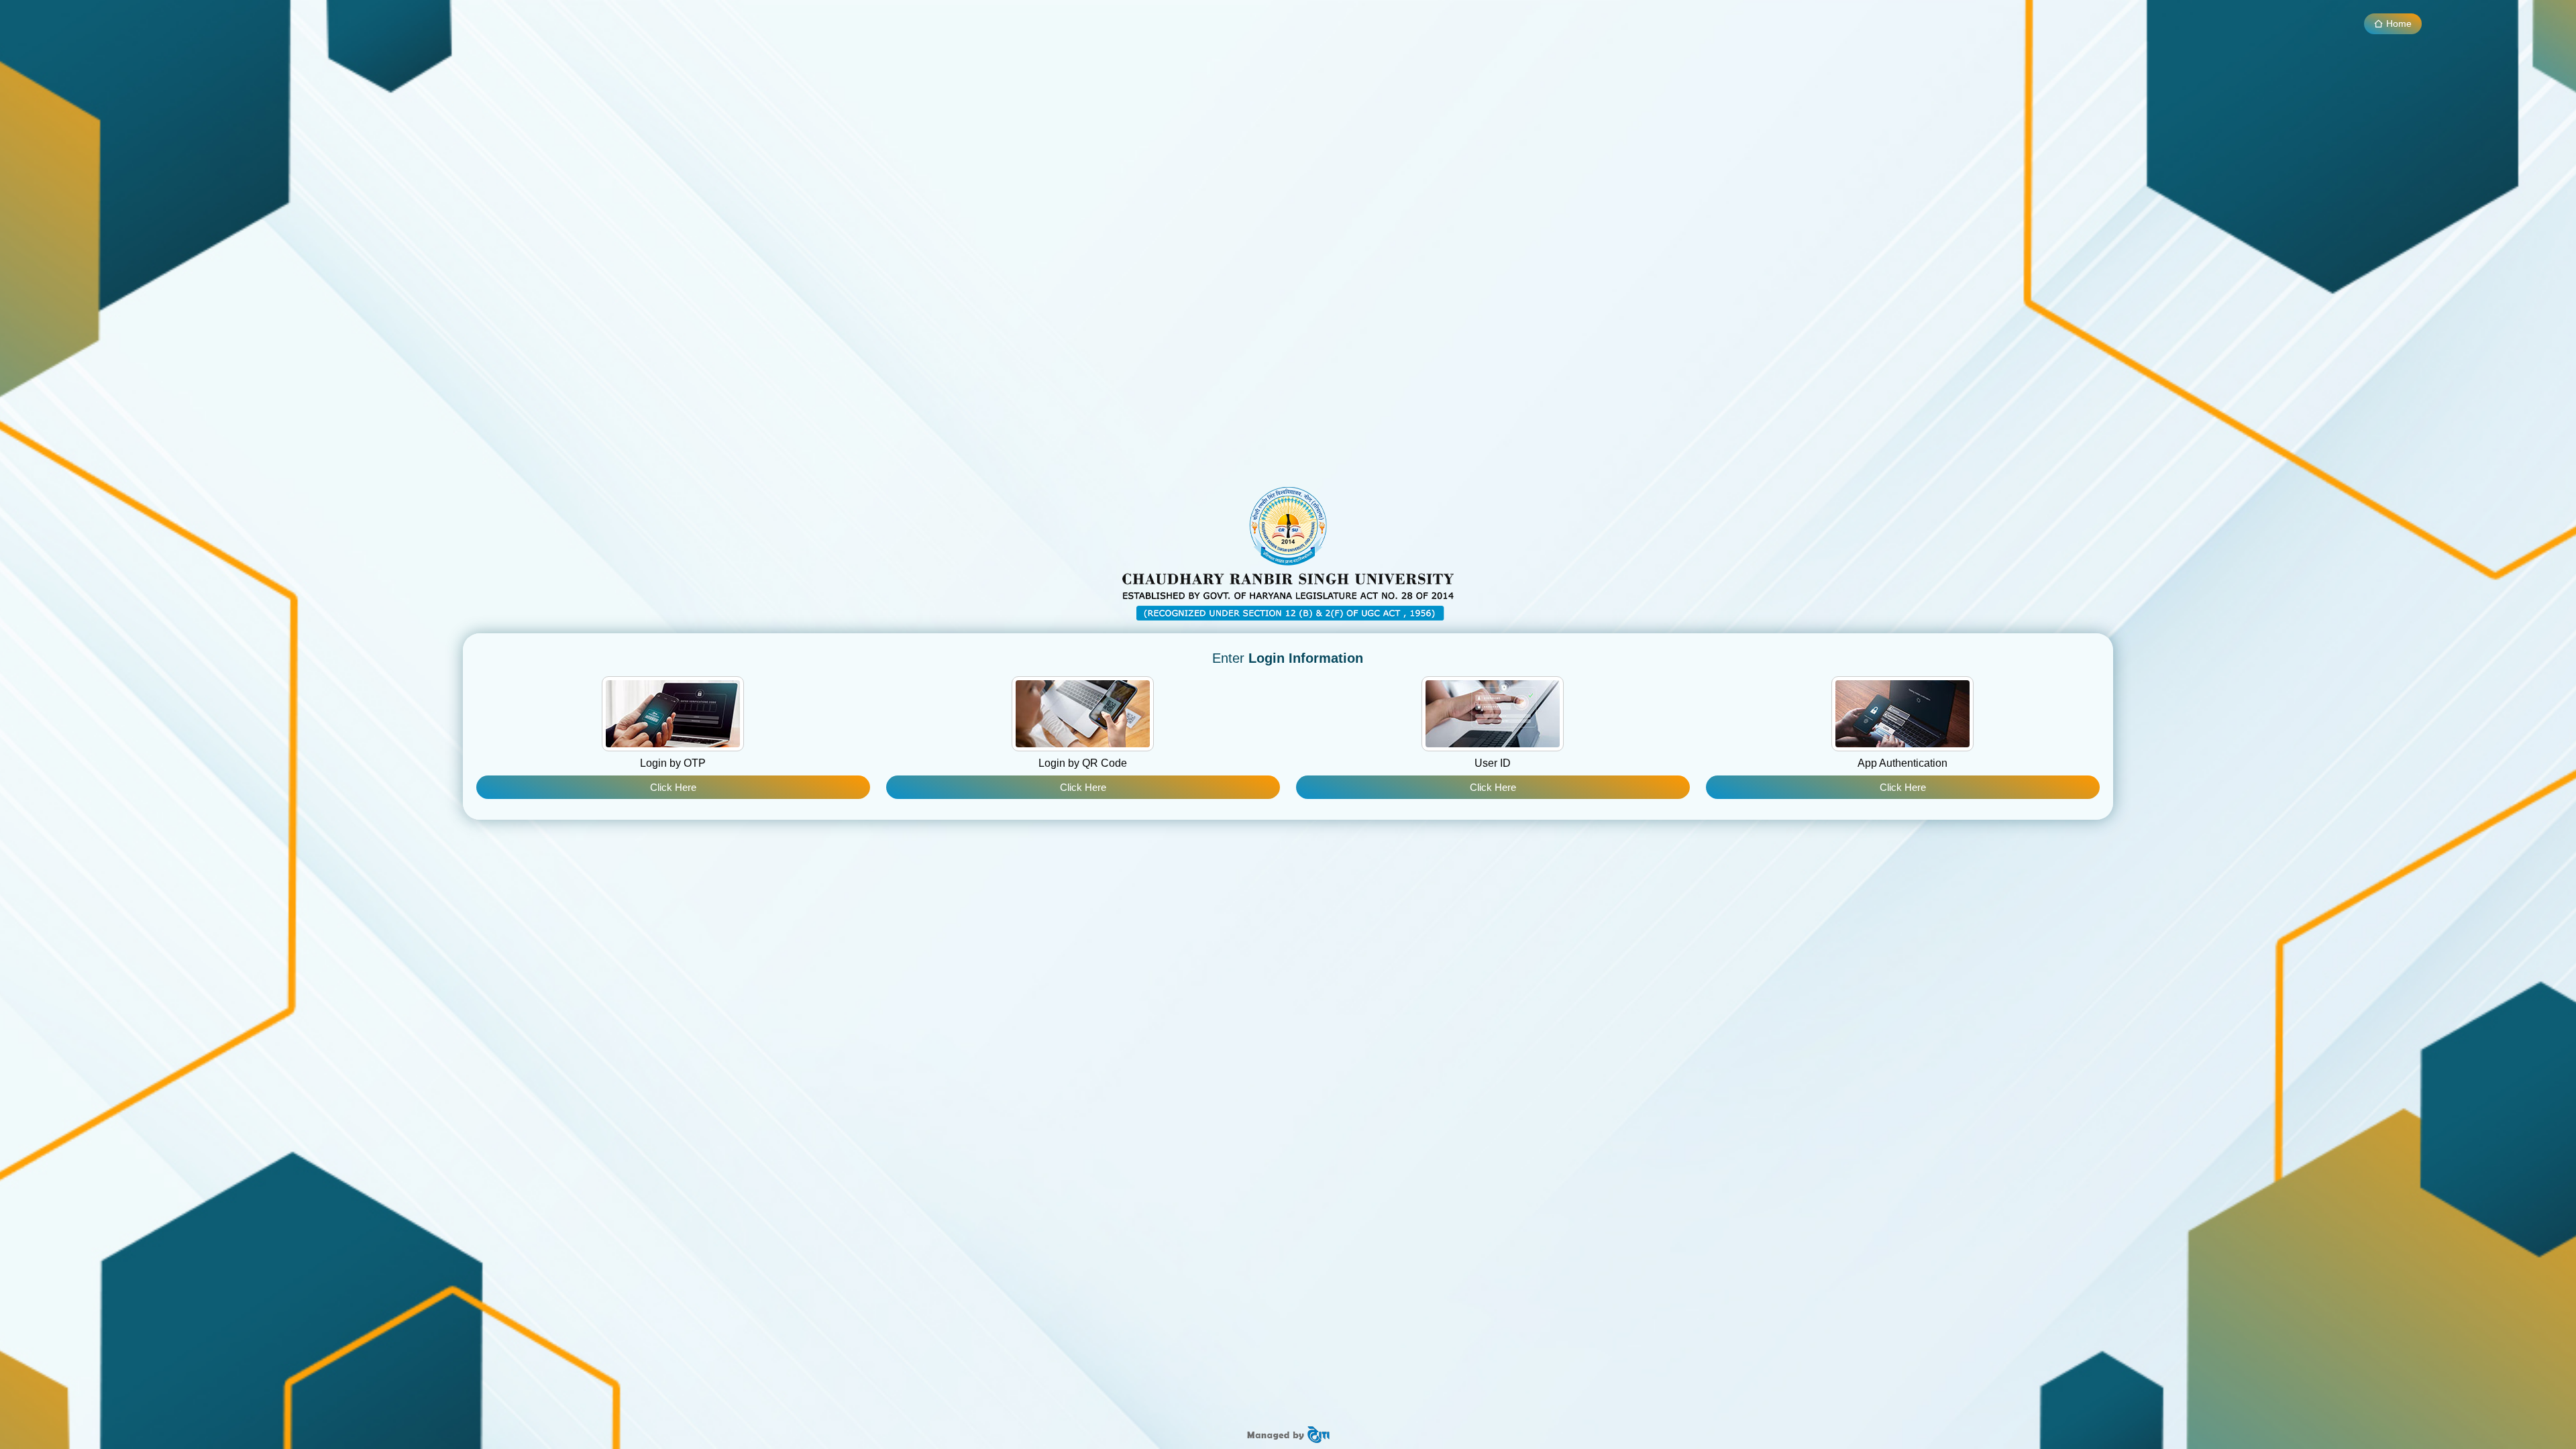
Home (2398, 23)
